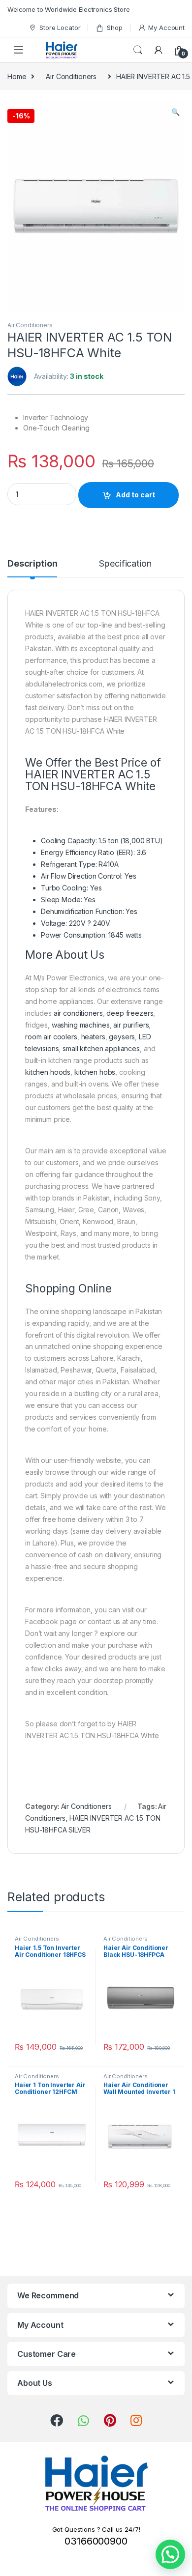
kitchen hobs (95, 1072)
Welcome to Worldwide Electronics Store (69, 9)
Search (138, 50)
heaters (93, 1037)
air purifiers (131, 1025)
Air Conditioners (71, 76)
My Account (166, 28)
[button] (170, 2554)
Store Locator (60, 28)
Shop (114, 28)
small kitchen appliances (101, 1048)
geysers (122, 1037)
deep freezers (130, 1013)
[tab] (32, 568)
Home (17, 76)
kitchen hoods (48, 1072)
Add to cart (135, 495)
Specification (125, 564)
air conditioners (78, 1013)
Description (32, 564)
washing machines (81, 1025)
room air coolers (51, 1037)
